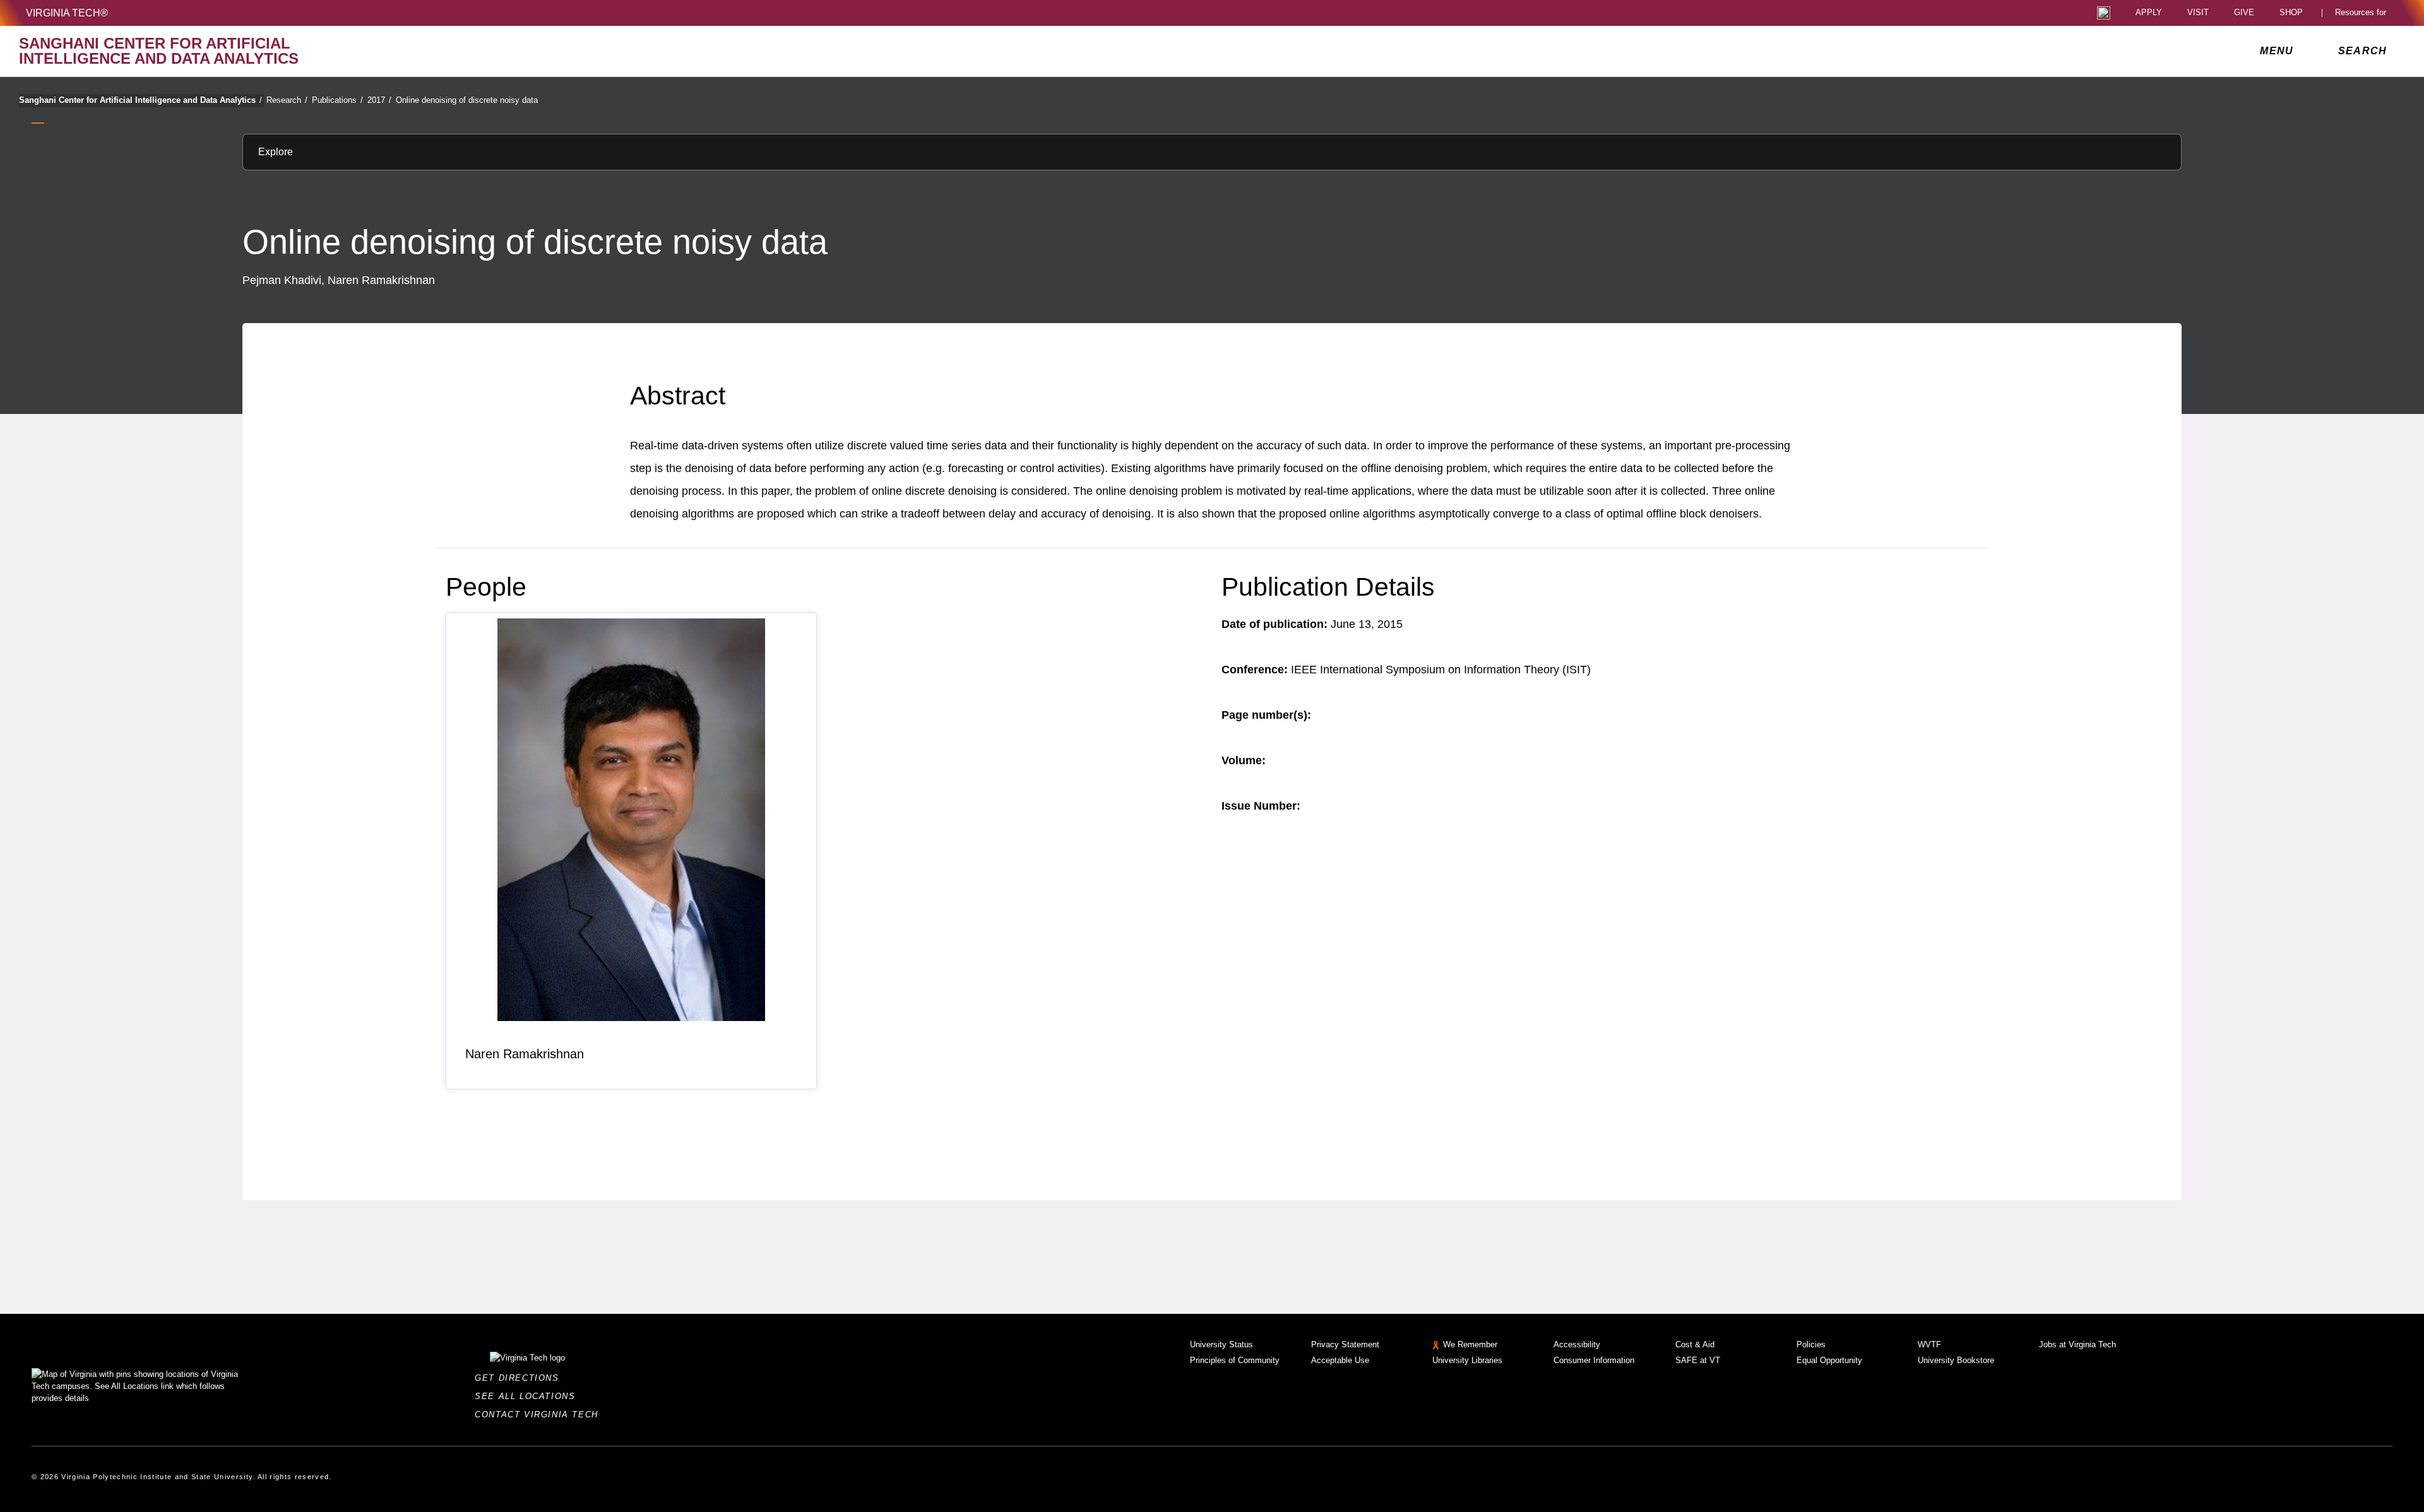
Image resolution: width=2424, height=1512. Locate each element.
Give (2244, 13)
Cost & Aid (1695, 1344)
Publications (337, 100)
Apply (2149, 13)
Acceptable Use (1340, 1360)
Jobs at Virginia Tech (2077, 1344)
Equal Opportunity (1829, 1360)
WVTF (1929, 1344)
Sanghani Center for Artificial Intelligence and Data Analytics (140, 100)
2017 (379, 100)
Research (287, 100)
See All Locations (528, 1396)
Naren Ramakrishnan (525, 1054)
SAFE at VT (1698, 1360)
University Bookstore (1956, 1360)
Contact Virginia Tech (540, 1415)
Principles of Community (1235, 1360)
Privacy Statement (1345, 1344)
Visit (2198, 13)
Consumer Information (1594, 1360)
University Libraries (1467, 1360)
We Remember (1470, 1344)
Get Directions (520, 1378)
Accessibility (1577, 1344)
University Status (1221, 1344)
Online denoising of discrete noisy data (467, 100)
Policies (1811, 1344)
